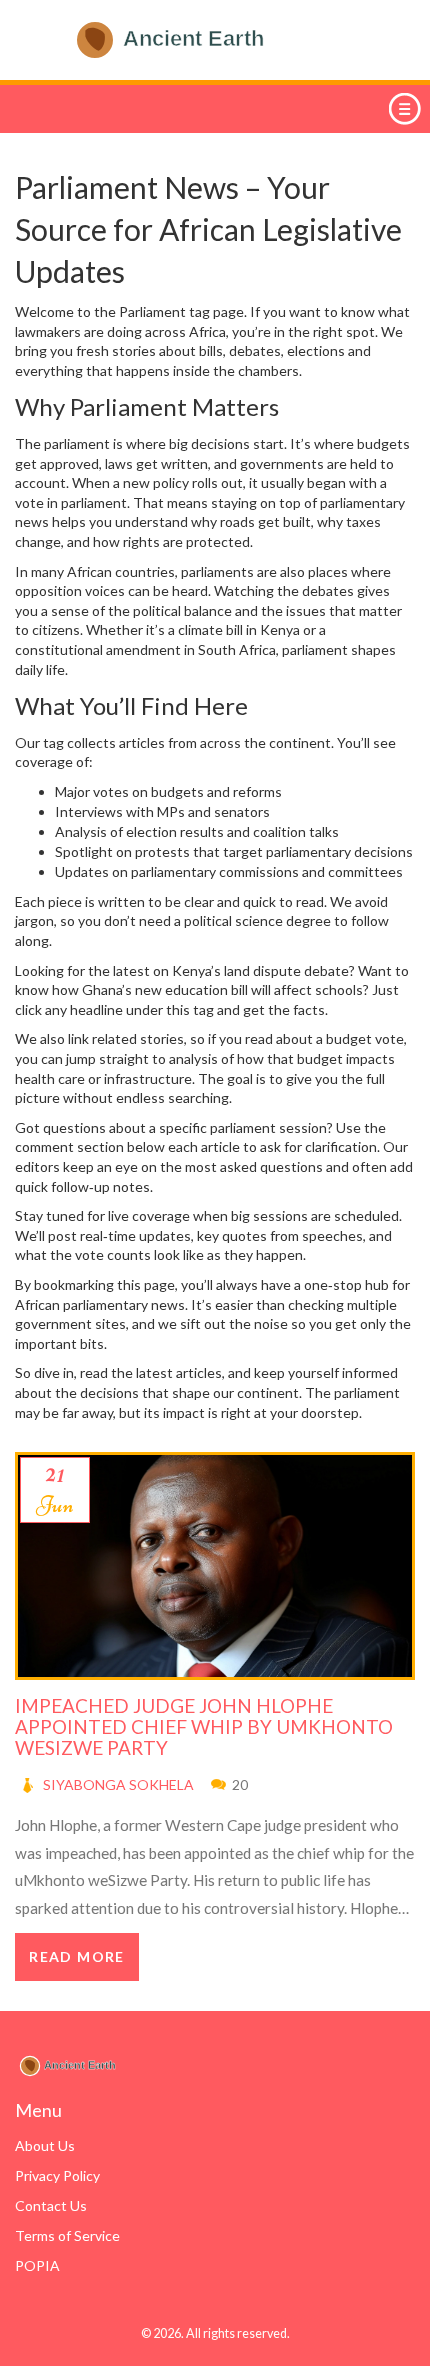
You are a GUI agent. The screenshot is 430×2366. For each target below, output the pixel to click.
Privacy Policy (57, 2175)
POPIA (37, 2265)
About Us (45, 2145)
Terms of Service (67, 2235)
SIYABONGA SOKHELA (118, 1784)
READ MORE (77, 1956)
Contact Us (51, 2205)
